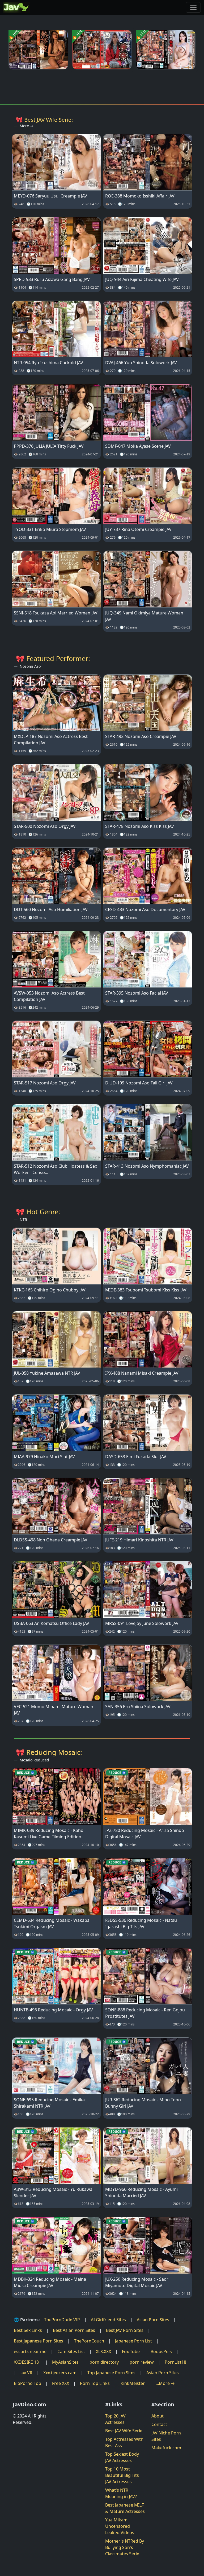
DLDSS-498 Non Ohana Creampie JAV (51, 1540)
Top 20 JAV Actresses (115, 2419)
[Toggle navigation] (193, 7)
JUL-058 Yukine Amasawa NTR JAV (47, 1373)
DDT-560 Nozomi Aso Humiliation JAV (51, 909)
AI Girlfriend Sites (108, 2320)
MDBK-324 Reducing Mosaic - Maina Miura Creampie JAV (50, 2282)
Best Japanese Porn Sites (39, 2341)
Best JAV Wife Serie (124, 2431)
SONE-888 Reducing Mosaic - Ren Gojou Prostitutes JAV (145, 2013)
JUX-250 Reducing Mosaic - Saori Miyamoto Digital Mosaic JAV (137, 2282)
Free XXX (61, 2383)
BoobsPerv (161, 2351)
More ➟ (26, 126)
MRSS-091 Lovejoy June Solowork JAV (142, 1623)
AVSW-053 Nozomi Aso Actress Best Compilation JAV (49, 996)
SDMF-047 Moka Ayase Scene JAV (138, 446)
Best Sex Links (28, 2330)
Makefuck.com (166, 2448)
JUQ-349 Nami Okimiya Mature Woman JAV (144, 616)
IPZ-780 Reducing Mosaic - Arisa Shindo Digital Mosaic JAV (145, 1834)
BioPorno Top (27, 2383)
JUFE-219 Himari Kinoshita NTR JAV (139, 1540)
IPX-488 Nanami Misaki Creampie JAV (142, 1373)
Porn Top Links (95, 2383)
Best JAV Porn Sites (125, 2330)
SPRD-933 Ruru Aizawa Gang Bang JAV (52, 279)
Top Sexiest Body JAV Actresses (122, 2457)
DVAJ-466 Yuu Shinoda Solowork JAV (141, 363)
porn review (142, 2362)
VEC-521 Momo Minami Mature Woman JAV (54, 1710)
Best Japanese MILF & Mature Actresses (125, 2508)
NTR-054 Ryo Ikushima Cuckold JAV (48, 363)
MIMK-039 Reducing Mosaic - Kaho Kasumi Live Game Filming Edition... (49, 1834)
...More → (165, 2383)
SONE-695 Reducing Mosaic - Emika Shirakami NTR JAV (49, 2103)
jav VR (26, 2373)
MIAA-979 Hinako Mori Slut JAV (44, 1457)
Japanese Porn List (133, 2341)
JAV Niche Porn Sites (166, 2436)
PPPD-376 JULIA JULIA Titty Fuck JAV (49, 446)
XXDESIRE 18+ (27, 2362)
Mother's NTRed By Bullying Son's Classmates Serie (125, 2547)
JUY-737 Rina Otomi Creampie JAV (138, 529)
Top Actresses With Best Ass (124, 2442)
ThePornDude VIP (62, 2320)
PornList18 (175, 2362)
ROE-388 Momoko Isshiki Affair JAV (140, 196)
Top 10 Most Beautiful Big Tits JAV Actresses (122, 2475)
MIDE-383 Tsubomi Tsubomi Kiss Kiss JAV (146, 1290)
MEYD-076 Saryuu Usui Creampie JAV (50, 196)
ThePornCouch (89, 2341)
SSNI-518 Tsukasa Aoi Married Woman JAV (56, 613)
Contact (159, 2424)
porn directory (104, 2362)
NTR (23, 1219)
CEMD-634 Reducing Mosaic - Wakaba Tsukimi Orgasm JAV (52, 1923)
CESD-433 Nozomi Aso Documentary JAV (145, 909)
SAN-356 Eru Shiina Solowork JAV (138, 1707)
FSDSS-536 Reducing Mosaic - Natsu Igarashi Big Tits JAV (141, 1923)
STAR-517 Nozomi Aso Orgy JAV (45, 1083)
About (158, 2416)
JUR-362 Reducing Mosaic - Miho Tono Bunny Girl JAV (143, 2103)
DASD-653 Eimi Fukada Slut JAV (136, 1457)
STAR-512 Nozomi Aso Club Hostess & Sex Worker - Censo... (55, 1169)
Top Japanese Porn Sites (111, 2373)
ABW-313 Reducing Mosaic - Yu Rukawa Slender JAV (53, 2192)
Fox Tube (131, 2351)
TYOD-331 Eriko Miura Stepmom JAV (50, 529)
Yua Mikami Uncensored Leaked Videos (120, 2526)
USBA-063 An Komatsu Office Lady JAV (52, 1623)
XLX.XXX (103, 2351)
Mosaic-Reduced (34, 1760)
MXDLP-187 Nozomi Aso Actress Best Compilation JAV (51, 740)
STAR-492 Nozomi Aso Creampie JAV (141, 736)
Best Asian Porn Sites (74, 2330)
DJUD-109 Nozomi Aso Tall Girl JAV (139, 1083)
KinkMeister (133, 2383)
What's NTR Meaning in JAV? (121, 2493)
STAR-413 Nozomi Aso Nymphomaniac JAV (147, 1166)
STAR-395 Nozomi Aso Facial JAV (137, 993)
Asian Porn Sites (153, 2320)
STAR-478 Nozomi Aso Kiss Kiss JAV (140, 826)
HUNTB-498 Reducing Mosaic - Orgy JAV (53, 2010)
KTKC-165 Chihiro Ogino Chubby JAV (50, 1290)
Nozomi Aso (30, 666)
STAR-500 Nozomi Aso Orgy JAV (45, 826)
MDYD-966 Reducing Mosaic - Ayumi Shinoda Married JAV (141, 2192)
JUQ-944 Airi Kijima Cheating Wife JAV (142, 279)
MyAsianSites (65, 2362)
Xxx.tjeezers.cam (60, 2373)
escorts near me (30, 2351)
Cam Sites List (71, 2351)
